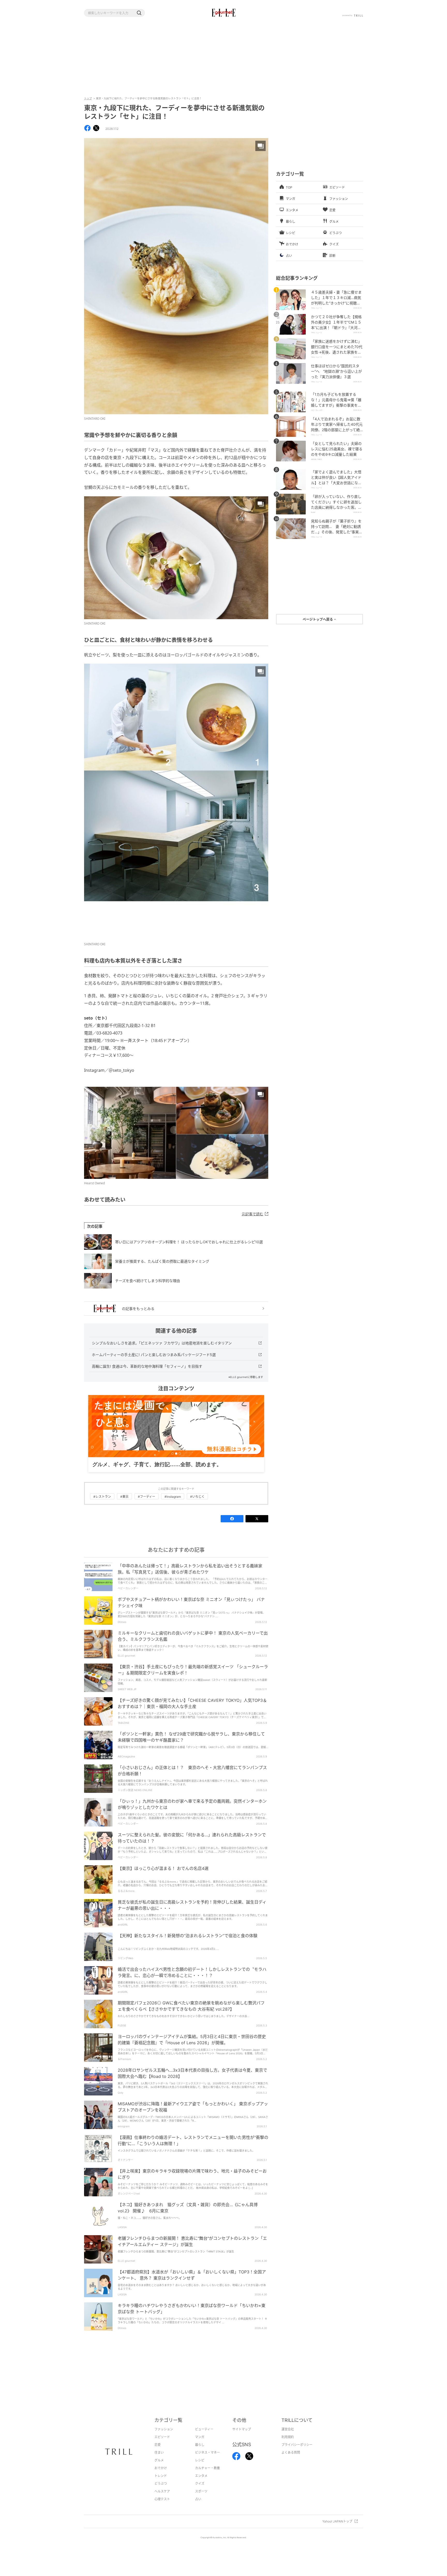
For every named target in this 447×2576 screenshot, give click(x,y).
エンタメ (201, 2476)
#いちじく (197, 1497)
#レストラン (102, 1497)
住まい (159, 2453)
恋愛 (158, 2445)
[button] (139, 13)
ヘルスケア (162, 2491)
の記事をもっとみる (138, 1309)
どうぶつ (161, 2484)
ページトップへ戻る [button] (318, 619)
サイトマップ (242, 2429)
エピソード (162, 2437)
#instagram (173, 1497)
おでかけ (161, 2468)
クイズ (200, 2484)
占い (198, 2499)
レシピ (200, 2460)
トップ (88, 98)
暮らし (200, 2445)
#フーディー (147, 1497)
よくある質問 (291, 2453)
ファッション (164, 2429)
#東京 (124, 1497)
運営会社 (288, 2429)
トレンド (161, 2476)
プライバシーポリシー (297, 2445)
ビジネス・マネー (207, 2453)
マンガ (200, 2437)
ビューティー (204, 2429)
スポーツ (201, 2491)
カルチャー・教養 (207, 2468)
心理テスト (162, 2499)
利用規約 (288, 2437)
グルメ (159, 2460)
